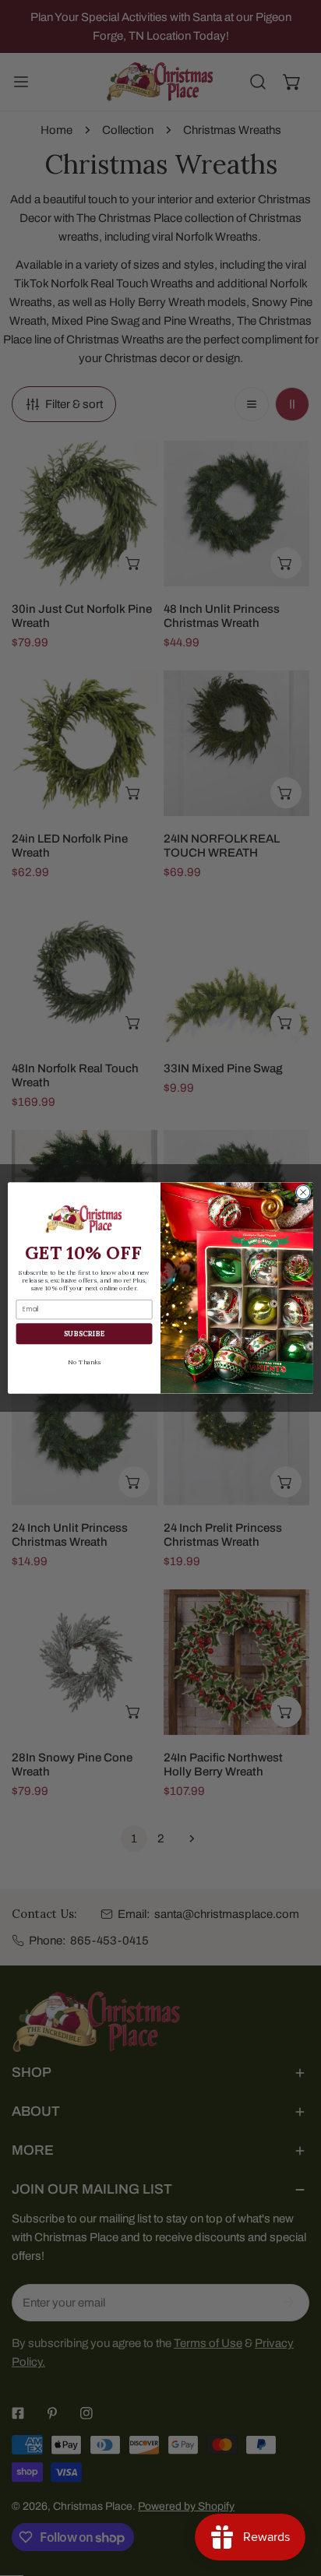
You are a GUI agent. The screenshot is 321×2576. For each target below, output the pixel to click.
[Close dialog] (303, 1192)
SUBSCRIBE (85, 1334)
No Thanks (84, 1362)
